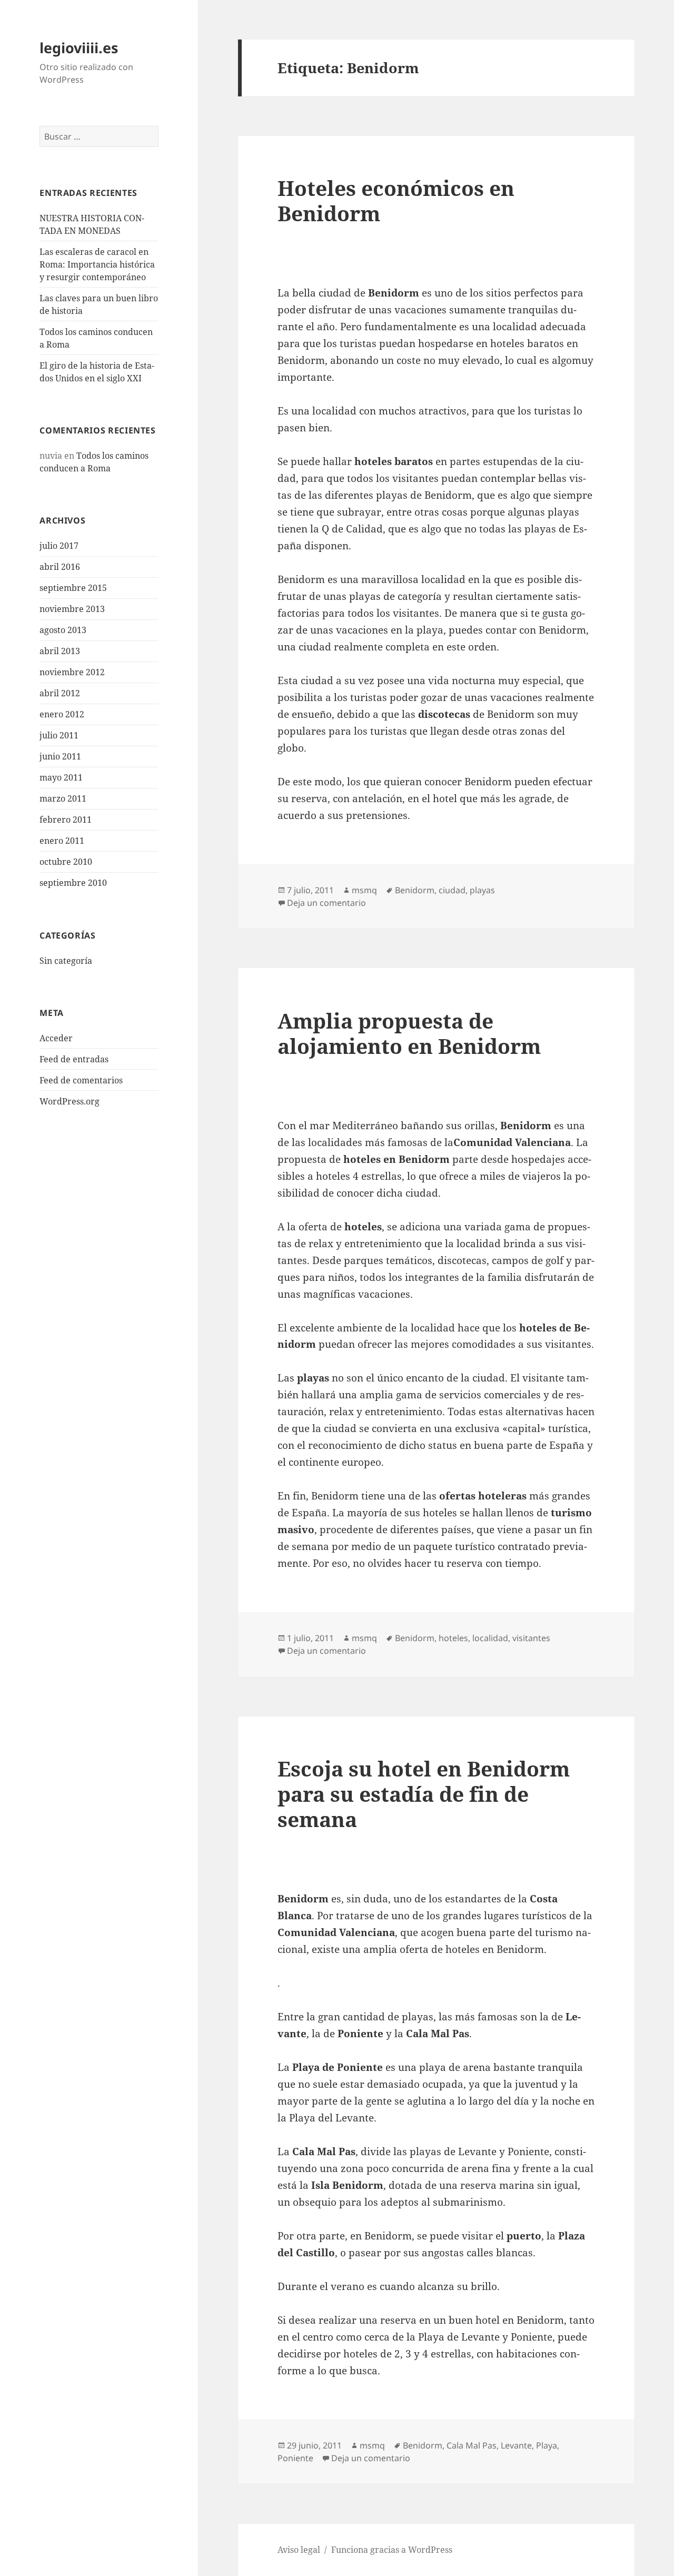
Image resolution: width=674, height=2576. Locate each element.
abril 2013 (60, 651)
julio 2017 (59, 546)
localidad (490, 1638)
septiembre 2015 (73, 588)
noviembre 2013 (72, 609)
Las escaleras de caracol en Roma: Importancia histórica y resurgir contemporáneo (97, 264)
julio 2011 (59, 735)
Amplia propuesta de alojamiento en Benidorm (409, 1033)
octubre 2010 (66, 862)
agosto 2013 (63, 630)
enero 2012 (62, 714)
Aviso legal (299, 2550)
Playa (547, 2445)
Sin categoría (66, 961)
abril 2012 (60, 693)
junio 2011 (60, 756)
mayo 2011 (61, 777)
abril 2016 (60, 567)
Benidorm (415, 890)
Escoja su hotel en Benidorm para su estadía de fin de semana (424, 1794)
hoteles (453, 1638)
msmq (364, 890)
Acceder (56, 1038)
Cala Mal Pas (472, 2445)
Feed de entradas (74, 1059)
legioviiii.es (79, 48)
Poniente (295, 2458)
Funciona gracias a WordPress (392, 2550)
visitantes (531, 1638)
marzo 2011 (63, 798)
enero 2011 (62, 841)
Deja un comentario (326, 903)
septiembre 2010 (73, 883)
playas (482, 890)
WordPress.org (70, 1101)
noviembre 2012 (72, 672)
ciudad (452, 890)
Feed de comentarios (81, 1080)
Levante (516, 2445)
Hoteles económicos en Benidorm (396, 200)
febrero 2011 (66, 820)
